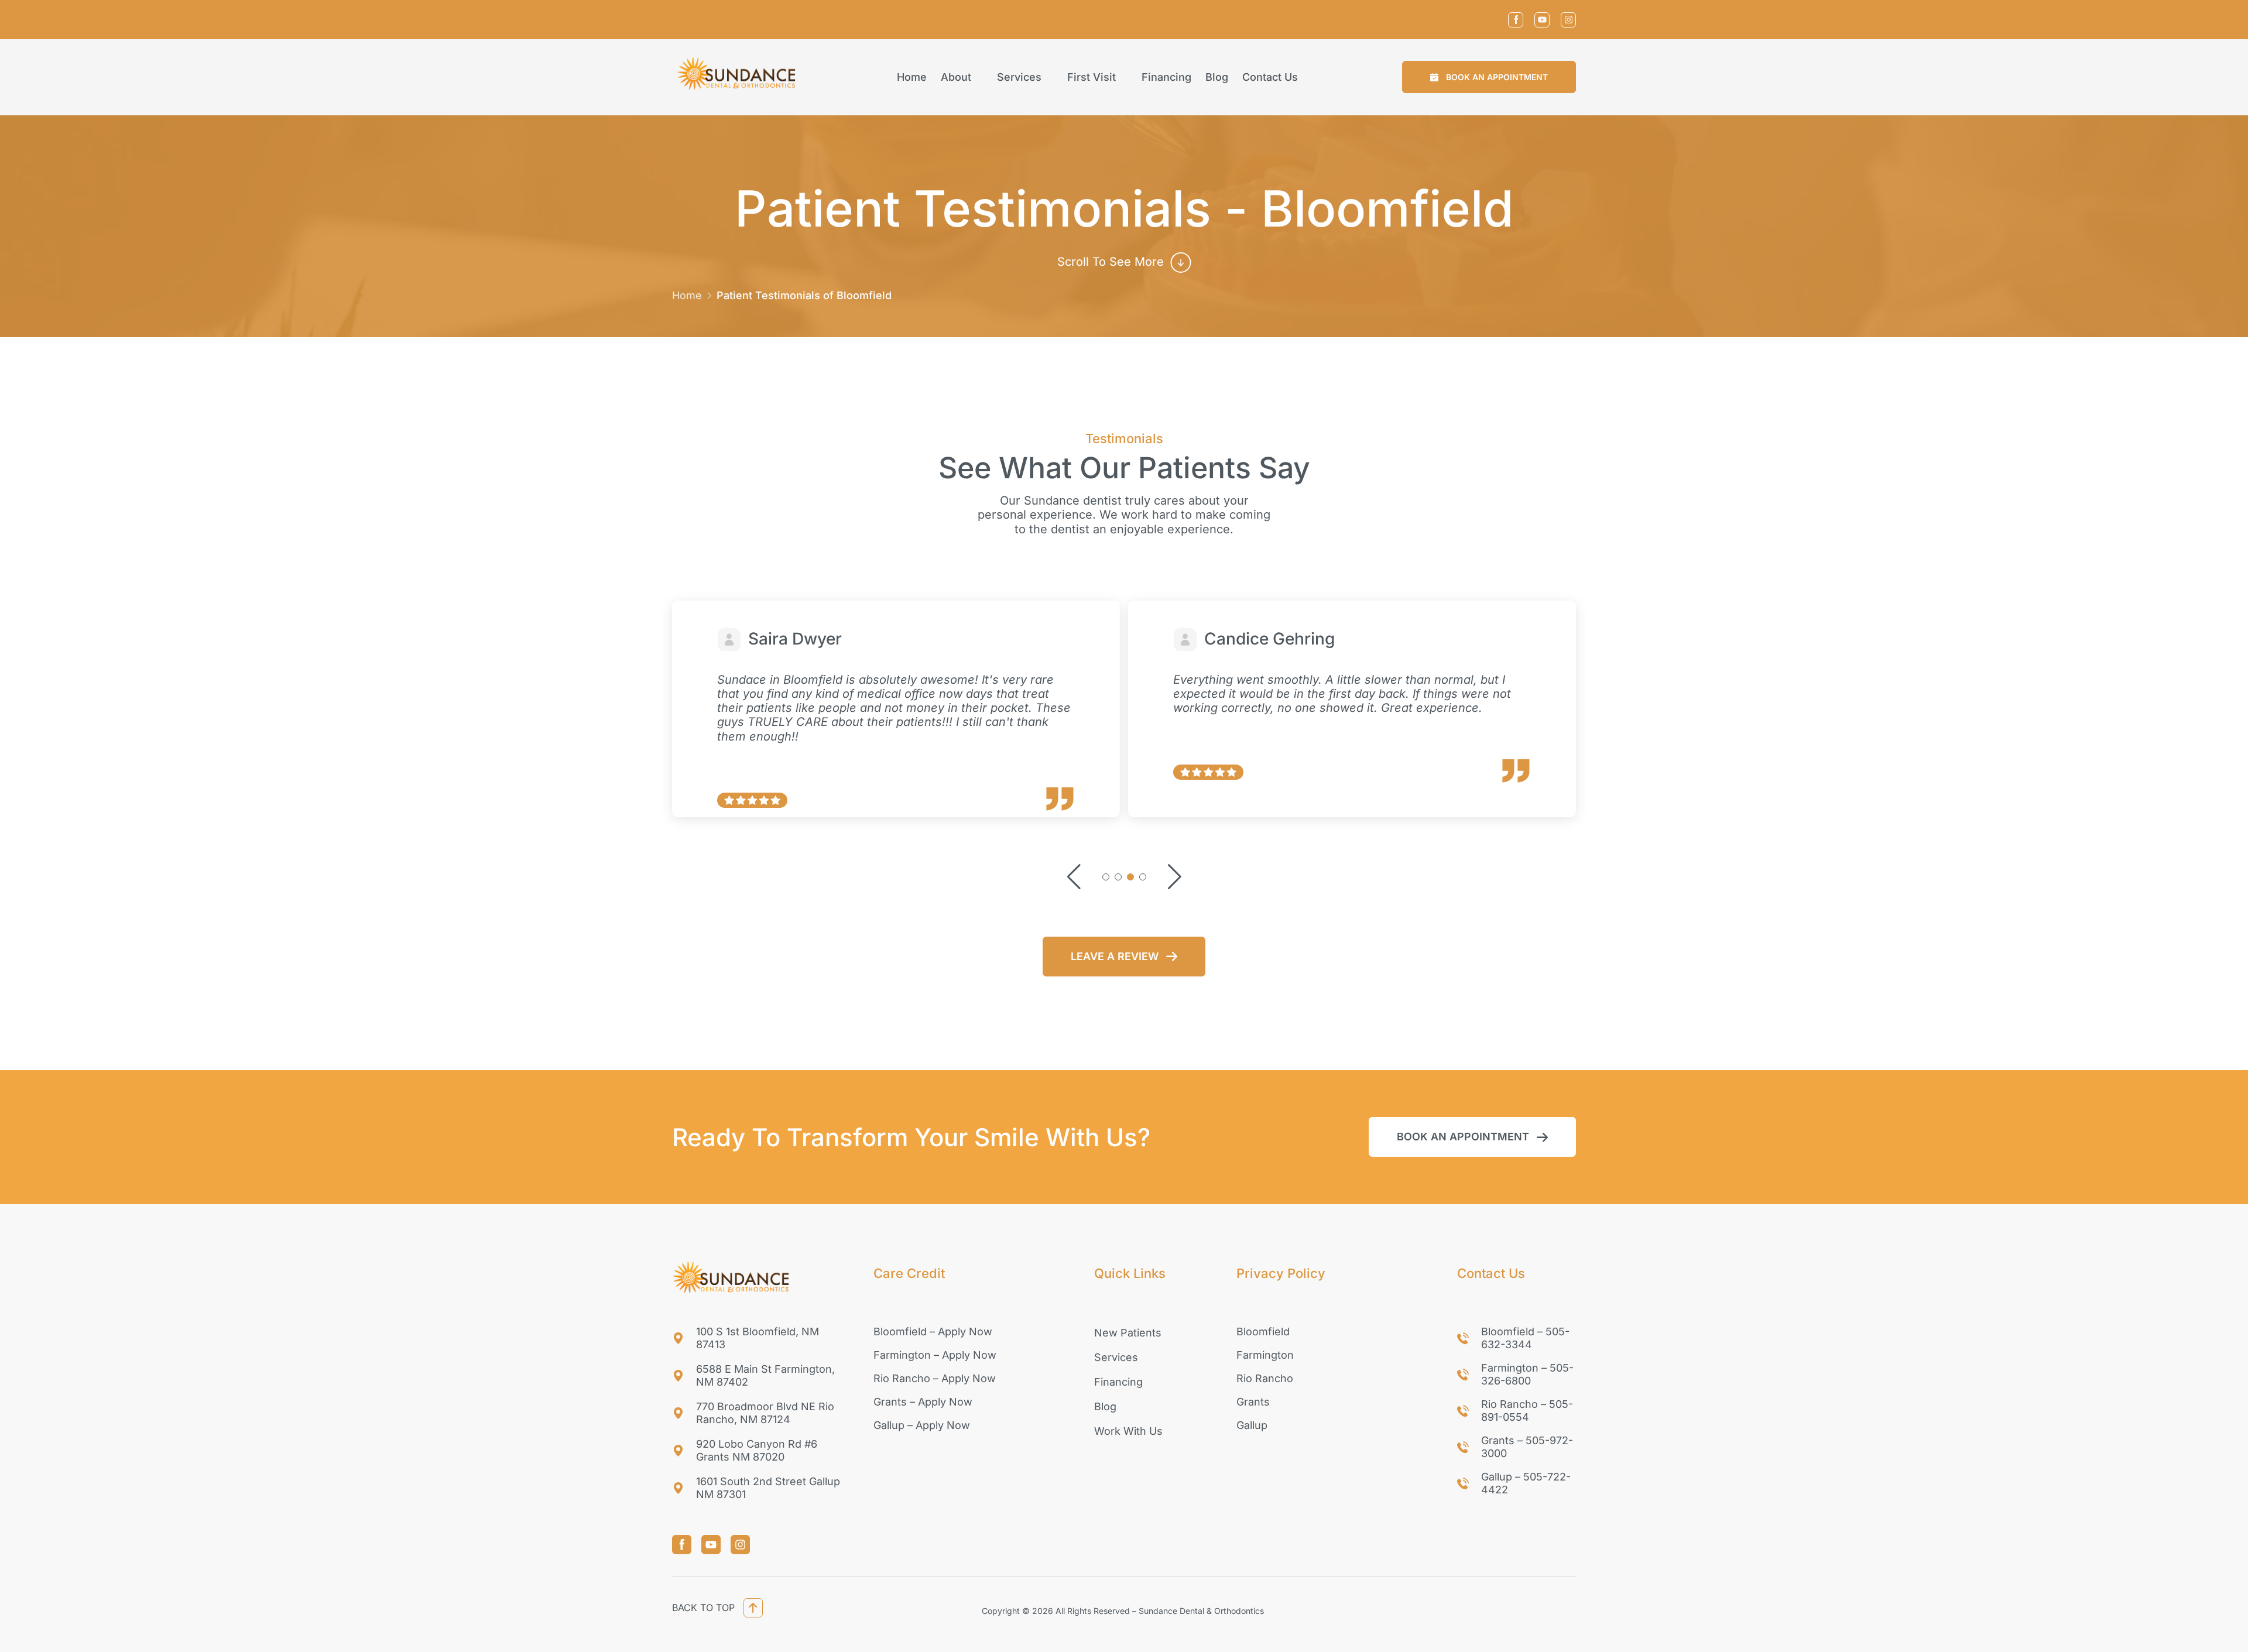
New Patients (1128, 1333)
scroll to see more (1111, 262)
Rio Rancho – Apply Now (935, 1378)
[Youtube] (1542, 20)
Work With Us (1128, 1431)
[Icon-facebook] (1516, 20)
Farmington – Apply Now (935, 1355)
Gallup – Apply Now (922, 1425)
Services (1019, 77)
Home (912, 77)
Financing (1166, 77)
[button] (1489, 77)
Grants (1253, 1402)
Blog (1217, 77)
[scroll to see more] (1181, 262)
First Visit (1092, 77)
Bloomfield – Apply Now (933, 1331)
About (956, 77)
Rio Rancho (1265, 1378)
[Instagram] (1568, 20)
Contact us (1270, 77)
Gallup (1252, 1425)
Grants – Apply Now (923, 1402)
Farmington (1265, 1355)
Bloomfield (1263, 1331)
